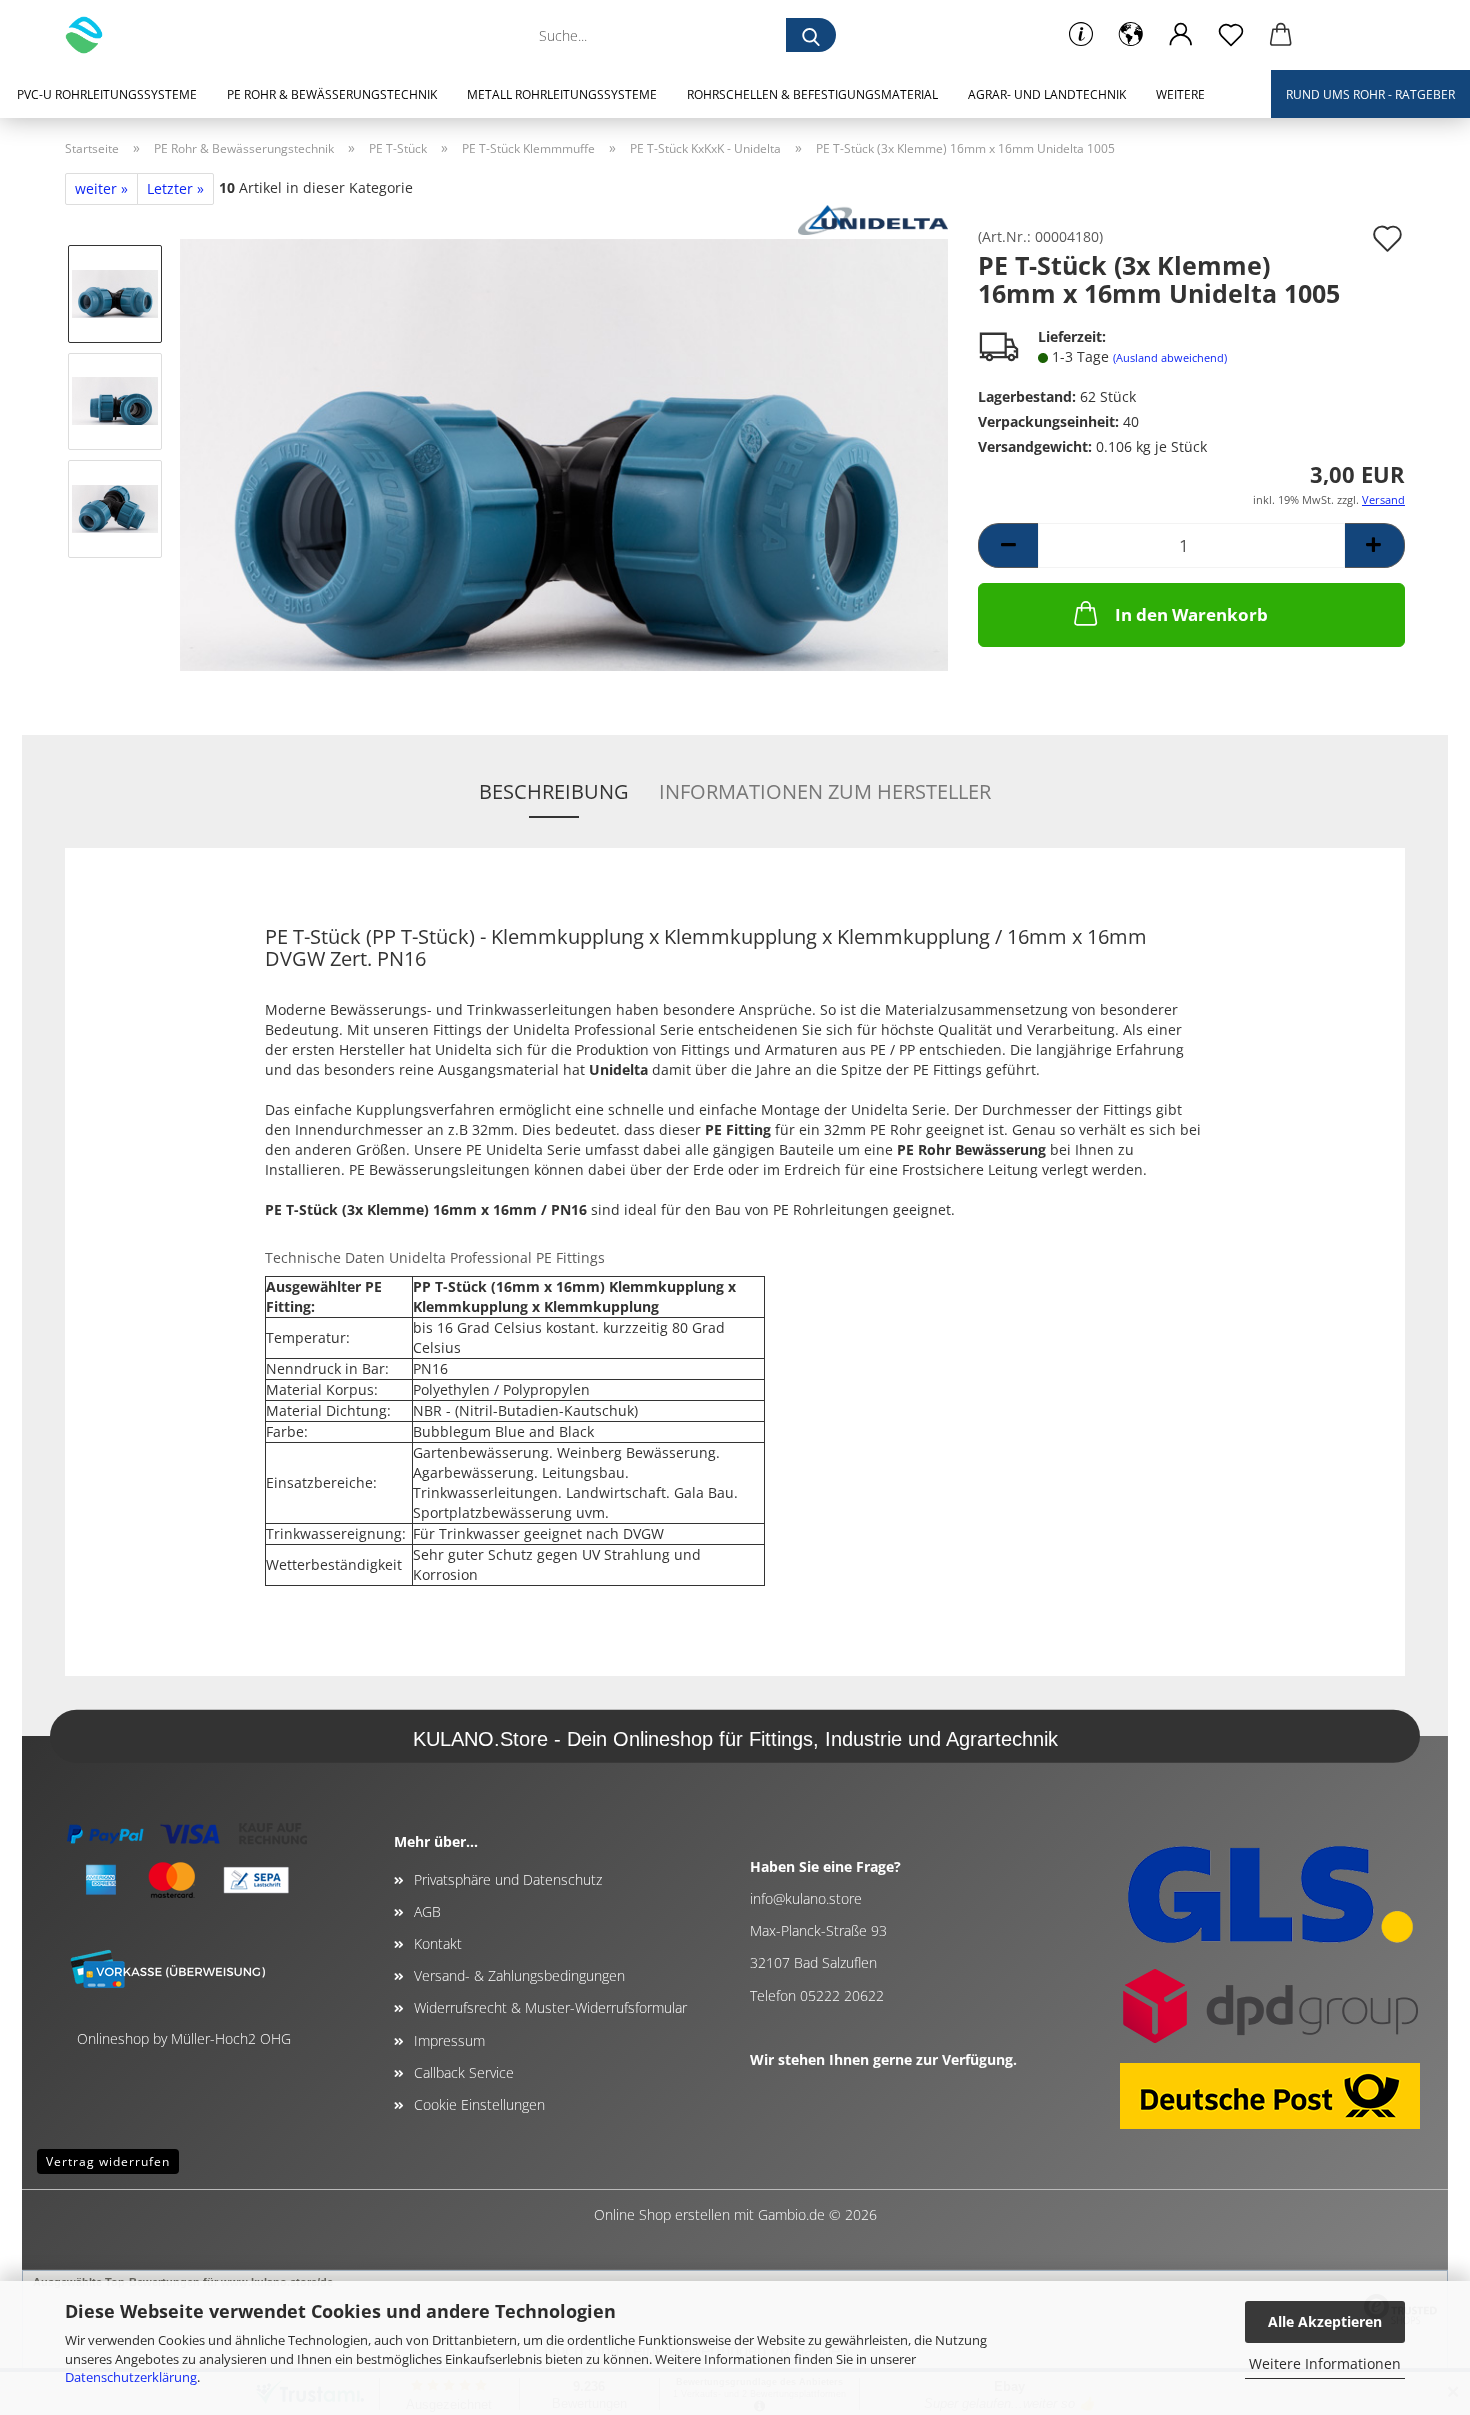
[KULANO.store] (91, 35)
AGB (427, 1911)
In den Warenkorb (1191, 614)
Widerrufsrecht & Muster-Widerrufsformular (550, 2007)
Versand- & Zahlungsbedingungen (519, 1975)
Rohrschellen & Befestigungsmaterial (812, 94)
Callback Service (464, 2072)
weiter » (101, 188)
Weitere (1180, 94)
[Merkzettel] (1231, 35)
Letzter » (175, 188)
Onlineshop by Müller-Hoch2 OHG (184, 2038)
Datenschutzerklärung (131, 2377)
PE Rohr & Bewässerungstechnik (332, 94)
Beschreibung (554, 791)
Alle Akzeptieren (1325, 2321)
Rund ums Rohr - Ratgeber (1370, 94)
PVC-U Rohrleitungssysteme (107, 94)
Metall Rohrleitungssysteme (562, 94)
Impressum (449, 2040)
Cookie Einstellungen (479, 2104)
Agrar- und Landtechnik (1047, 94)
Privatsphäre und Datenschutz (508, 1879)
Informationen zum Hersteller (825, 791)
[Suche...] (811, 35)
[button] (1131, 35)
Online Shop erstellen (662, 2214)
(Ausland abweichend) (1170, 357)
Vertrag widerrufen (108, 2161)
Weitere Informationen (1325, 2363)
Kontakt (438, 1943)
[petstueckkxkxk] (564, 453)
